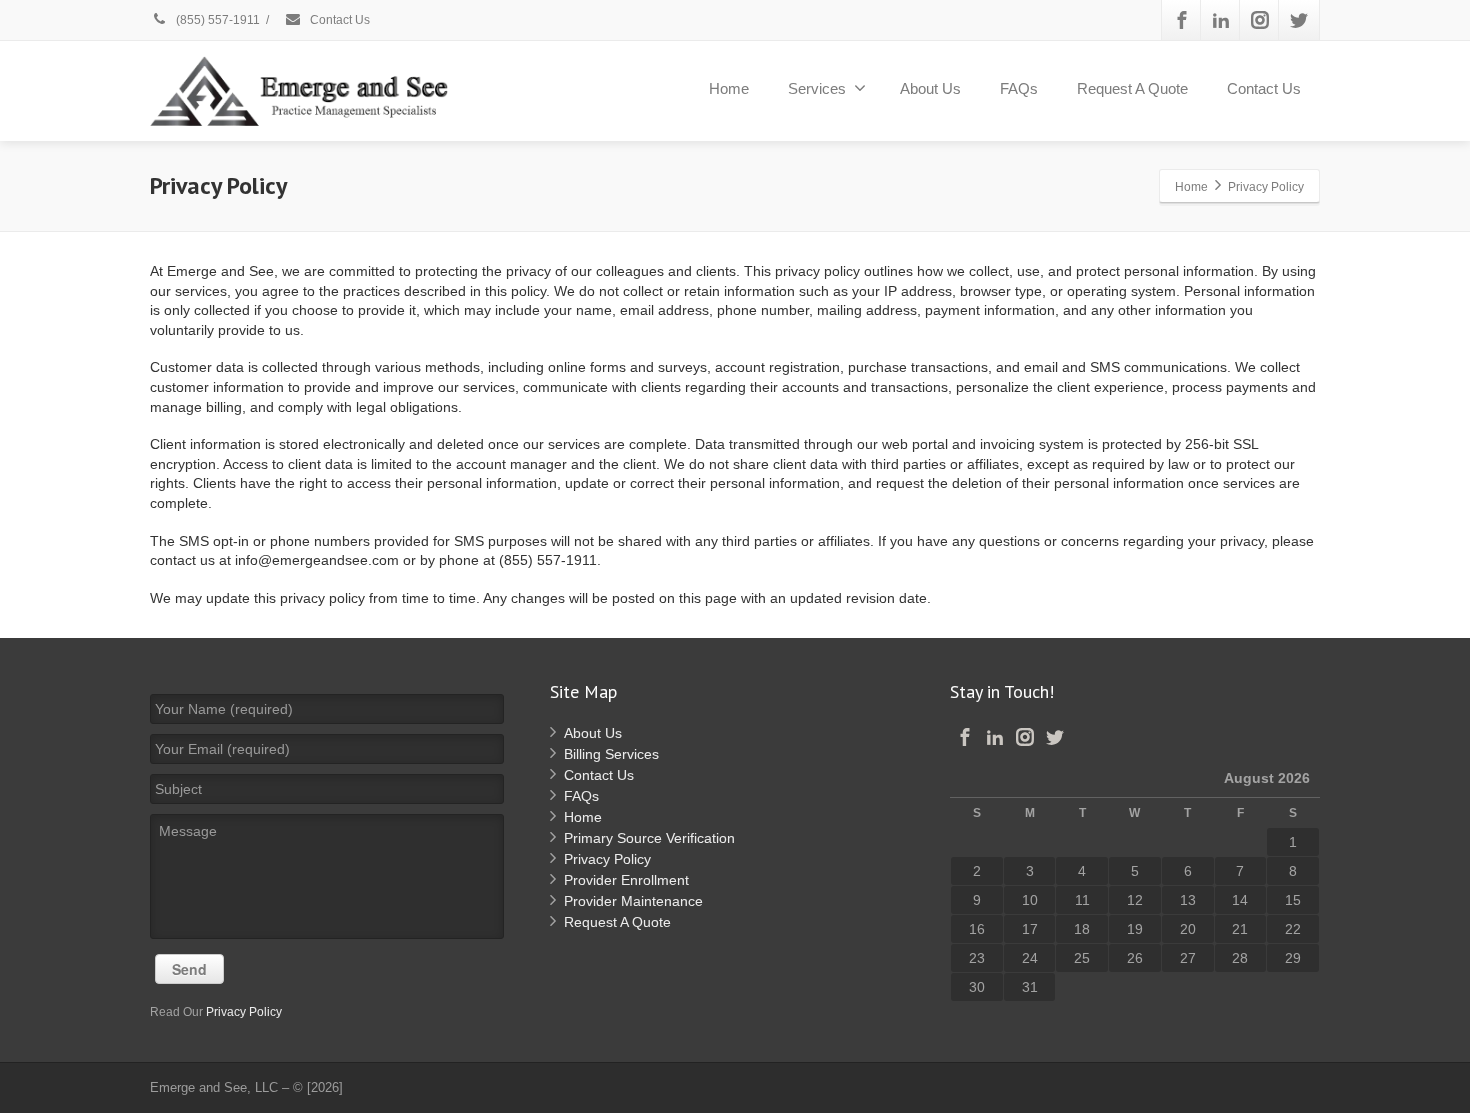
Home (729, 88)
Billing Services (611, 754)
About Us (930, 88)
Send (189, 969)
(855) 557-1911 (216, 20)
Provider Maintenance (633, 901)
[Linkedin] (1221, 20)
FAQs (1019, 88)
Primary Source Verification (649, 838)
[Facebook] (1182, 20)
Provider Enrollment (626, 880)
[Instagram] (1260, 20)
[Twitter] (1299, 20)
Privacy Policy (244, 1012)
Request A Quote (1132, 88)
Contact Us (338, 20)
